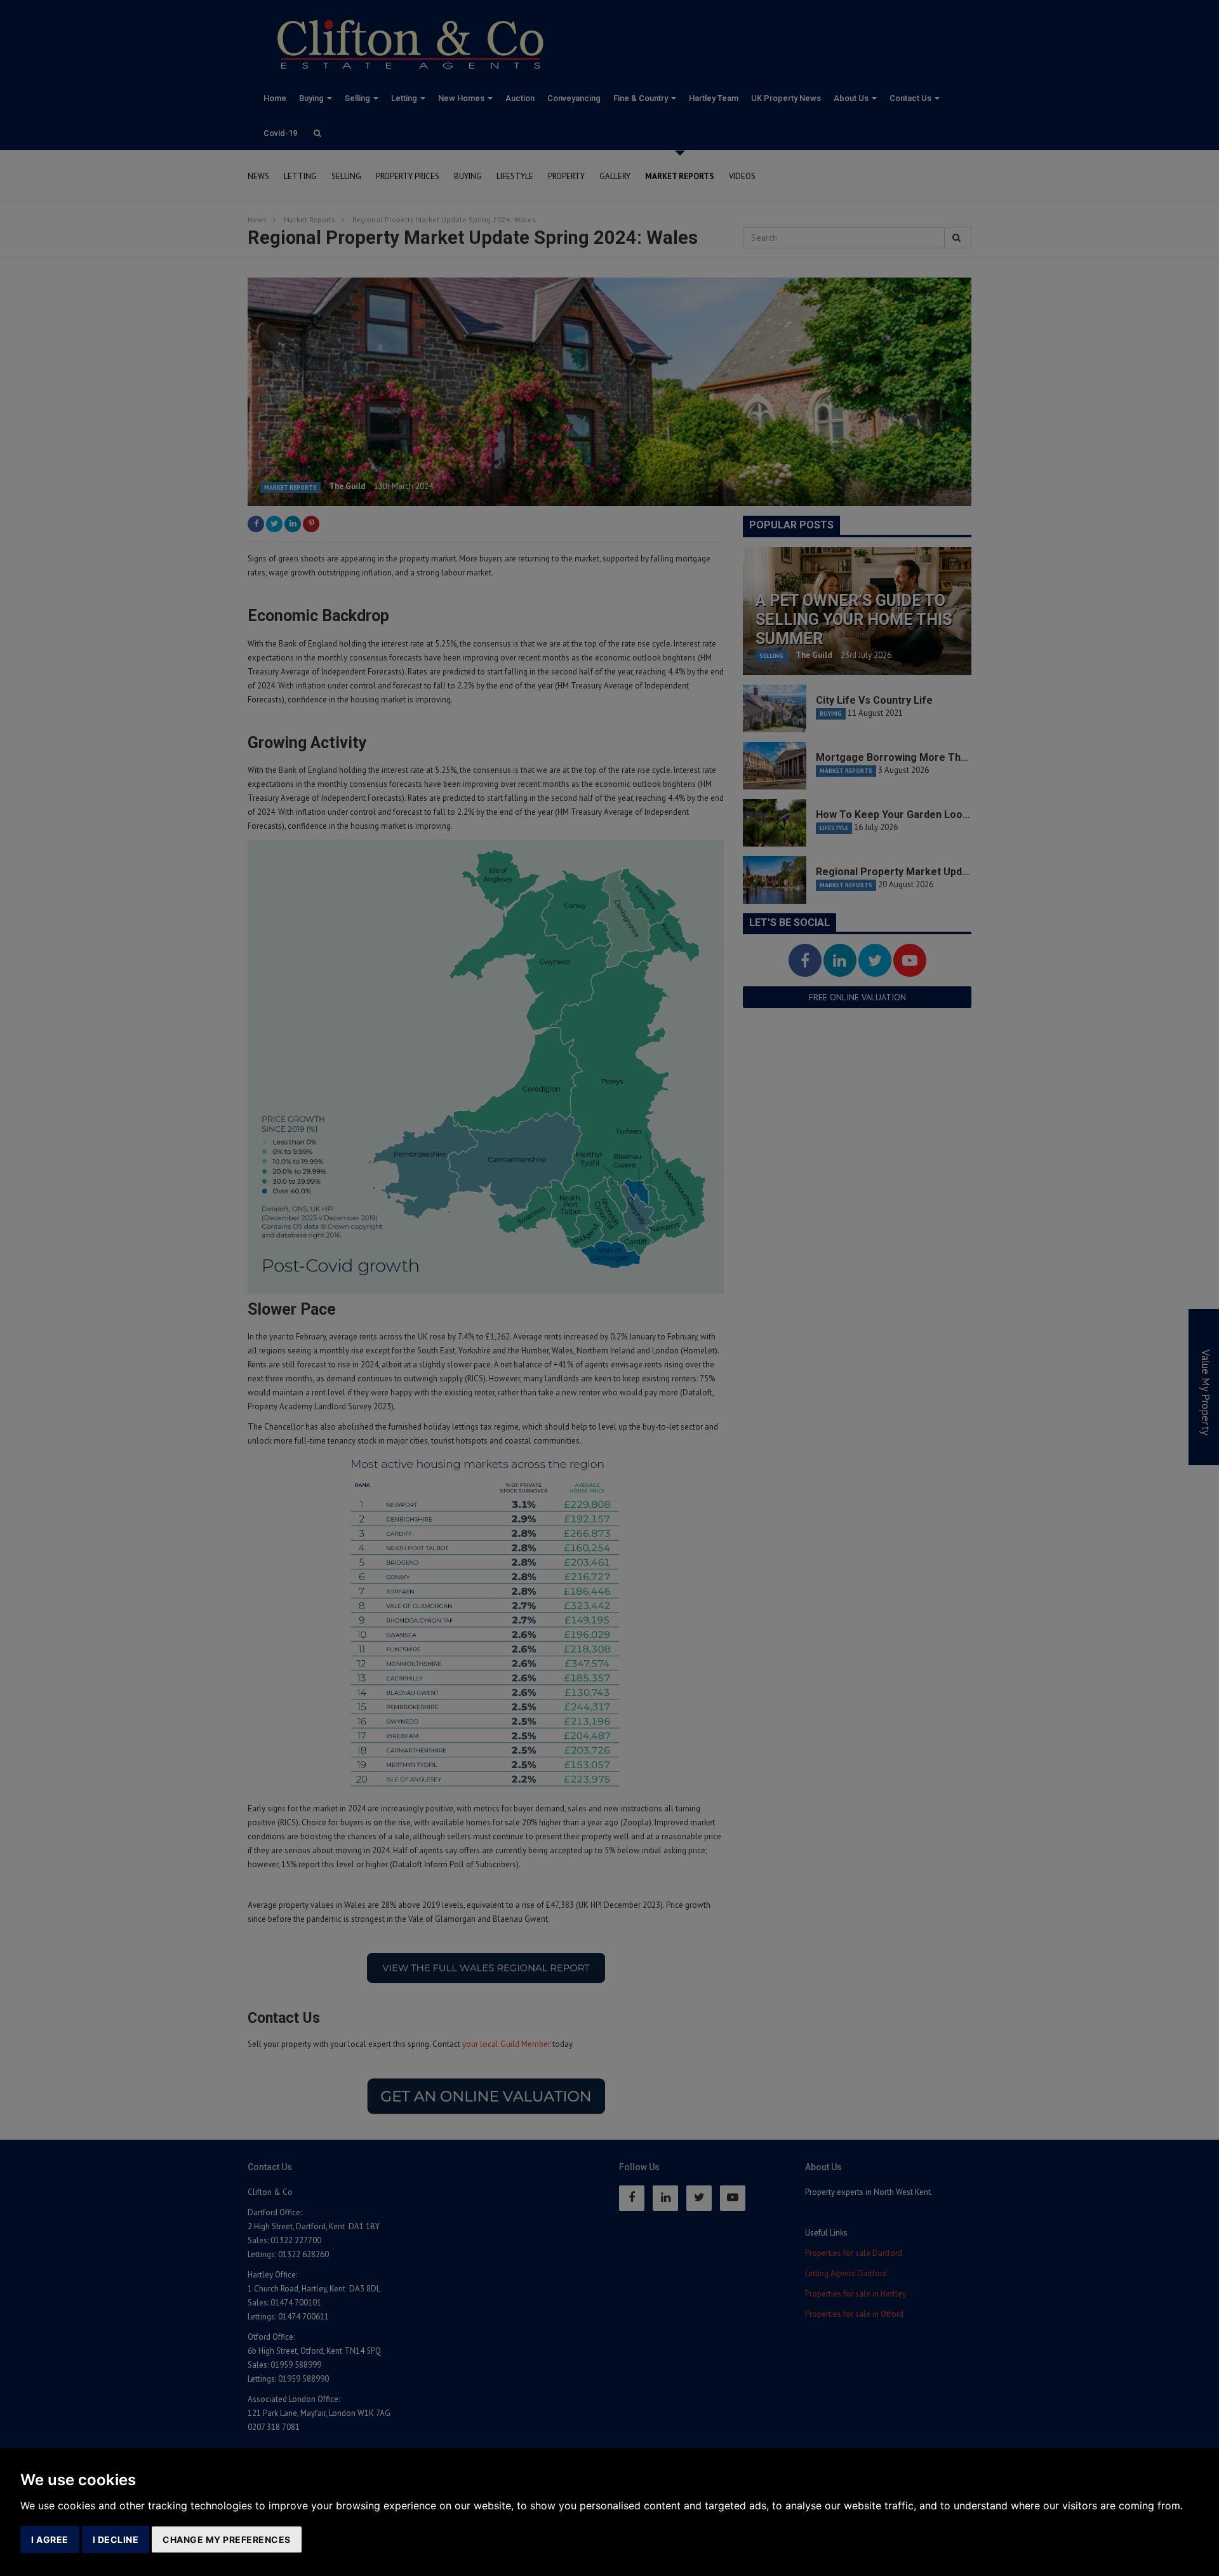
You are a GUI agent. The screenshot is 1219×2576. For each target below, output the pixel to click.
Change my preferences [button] (227, 2539)
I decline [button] (116, 2539)
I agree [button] (50, 2539)
